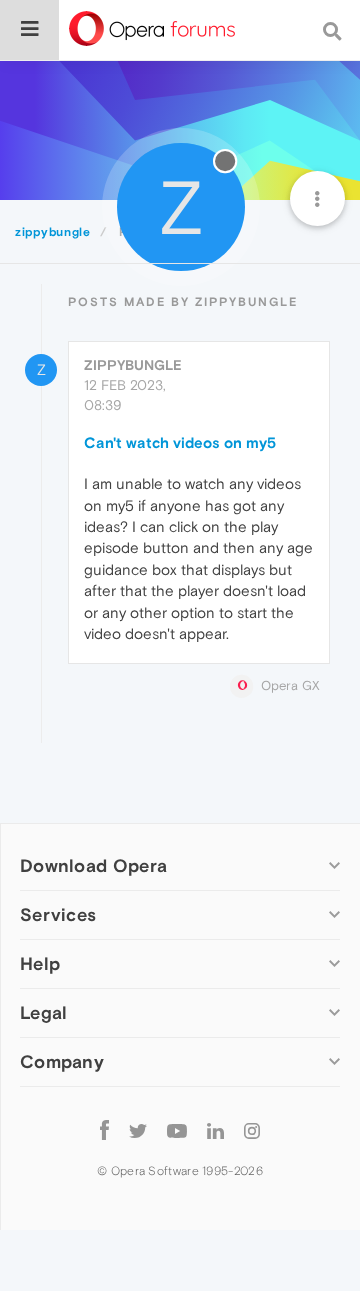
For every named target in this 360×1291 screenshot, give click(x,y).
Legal (44, 1012)
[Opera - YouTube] (177, 1129)
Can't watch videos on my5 (180, 442)
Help (40, 963)
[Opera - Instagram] (252, 1129)
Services (58, 914)
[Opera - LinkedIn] (215, 1129)
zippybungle (133, 365)
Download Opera (93, 865)
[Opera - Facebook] (104, 1129)
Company (62, 1061)
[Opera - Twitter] (138, 1129)
